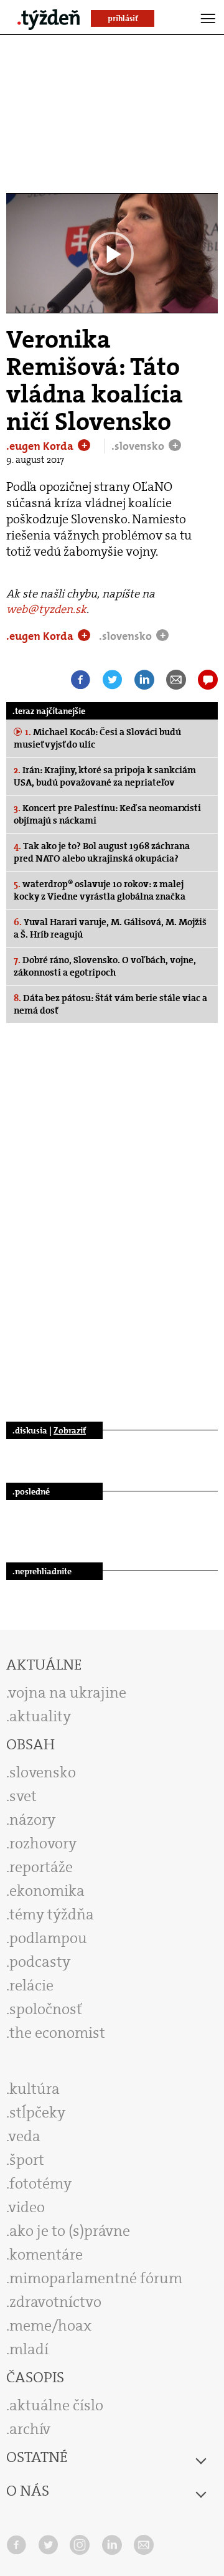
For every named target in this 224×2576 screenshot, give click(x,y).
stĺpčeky (37, 2113)
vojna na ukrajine (68, 1693)
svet (23, 1796)
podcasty (40, 1962)
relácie (31, 1985)
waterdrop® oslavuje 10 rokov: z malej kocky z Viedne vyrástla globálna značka (100, 890)
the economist (57, 2033)
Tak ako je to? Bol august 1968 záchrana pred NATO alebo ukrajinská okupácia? (102, 852)
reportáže (41, 1867)
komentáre (46, 2255)
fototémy (40, 2184)
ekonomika (47, 1891)
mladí (29, 2349)
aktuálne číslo (56, 2405)
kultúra (35, 2089)
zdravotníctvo (55, 2302)
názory (32, 1820)
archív (30, 2429)
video (27, 2207)
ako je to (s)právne (70, 2231)
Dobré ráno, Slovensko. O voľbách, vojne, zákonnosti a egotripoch (105, 966)
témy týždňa (52, 1914)
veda (25, 2136)
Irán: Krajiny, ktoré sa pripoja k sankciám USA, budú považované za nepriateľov (105, 776)
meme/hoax (50, 2326)
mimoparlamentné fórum (96, 2278)
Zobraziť (70, 1430)
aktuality (40, 1716)
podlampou (48, 1938)
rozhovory (43, 1843)
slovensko (43, 1772)
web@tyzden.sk (46, 609)
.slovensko (139, 446)
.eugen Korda (41, 446)
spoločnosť (46, 2009)
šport (27, 2160)
